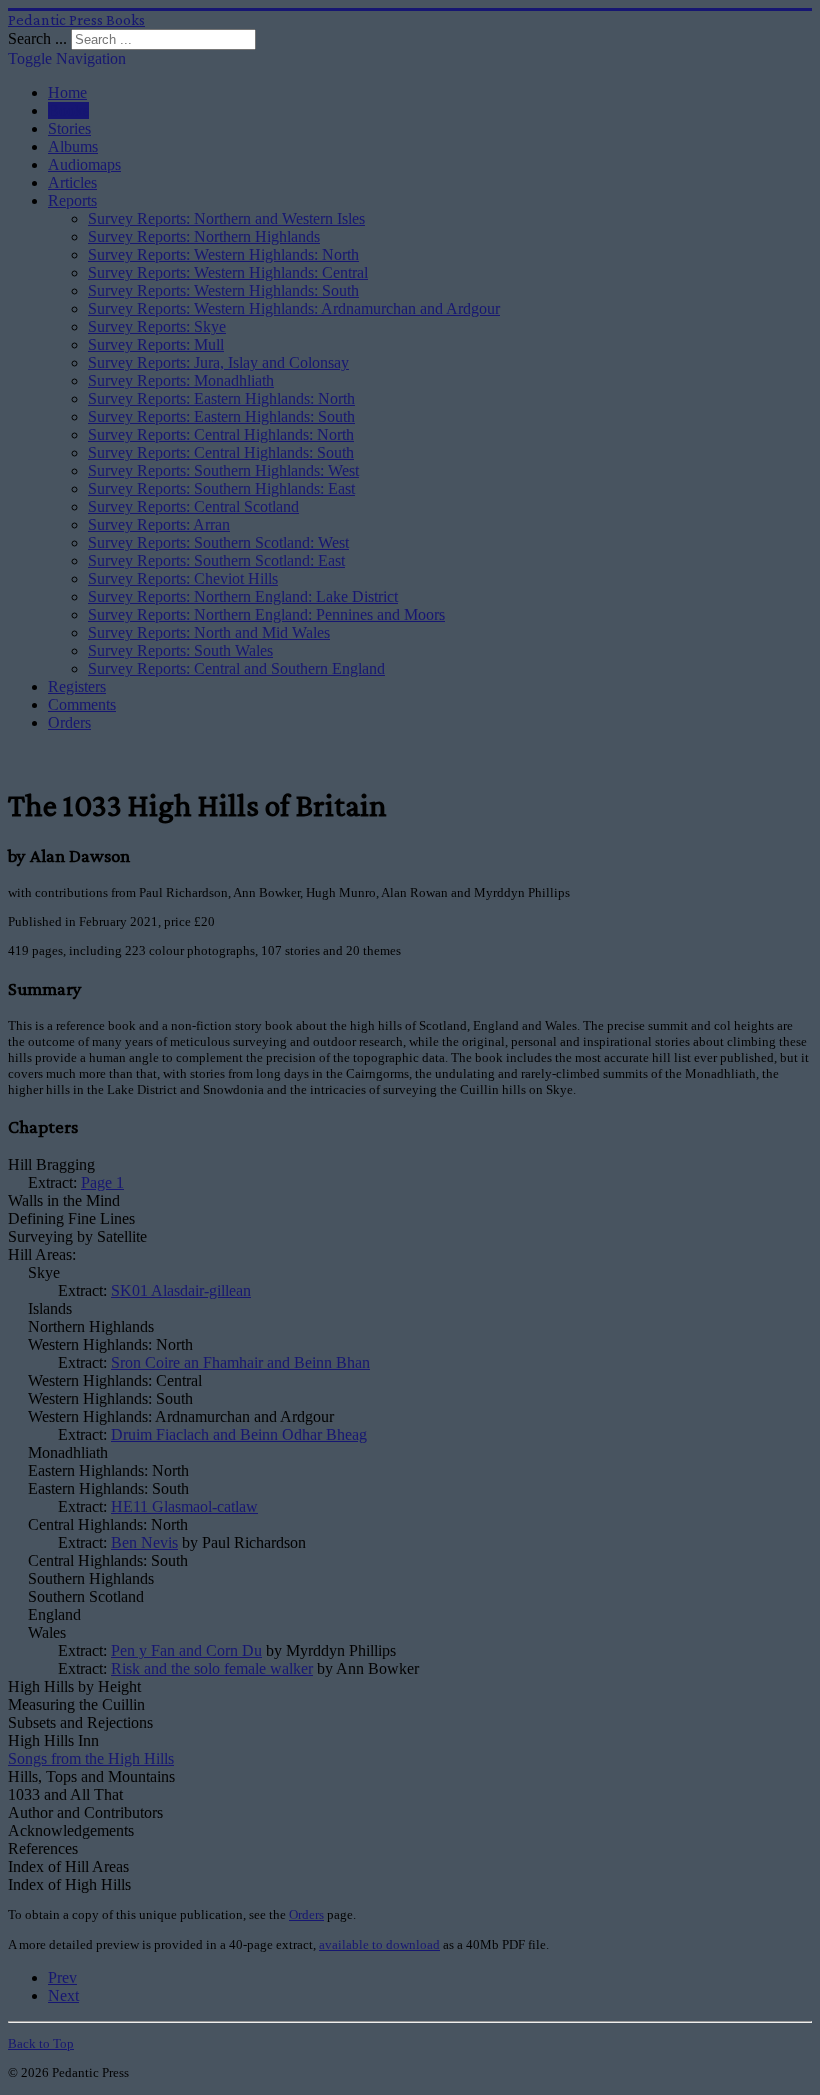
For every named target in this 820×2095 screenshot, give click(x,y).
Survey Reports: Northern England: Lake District (243, 596)
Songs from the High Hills (91, 1758)
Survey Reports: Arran (159, 524)
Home (67, 92)
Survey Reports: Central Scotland (193, 506)
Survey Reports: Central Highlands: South (221, 452)
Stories (69, 128)
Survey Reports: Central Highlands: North (221, 434)
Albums (73, 146)
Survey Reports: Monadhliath (181, 380)
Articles (72, 182)
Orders (69, 722)
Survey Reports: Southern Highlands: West (223, 470)
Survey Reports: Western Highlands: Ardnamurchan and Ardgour (294, 308)
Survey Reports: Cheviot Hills (183, 578)
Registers (77, 686)
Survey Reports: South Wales (180, 650)
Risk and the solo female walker (212, 1668)
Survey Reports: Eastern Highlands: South (221, 416)
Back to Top (41, 2043)
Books (68, 110)
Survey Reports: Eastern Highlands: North (221, 398)
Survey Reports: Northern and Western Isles (226, 218)
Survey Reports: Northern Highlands (204, 236)
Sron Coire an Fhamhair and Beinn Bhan (240, 1362)
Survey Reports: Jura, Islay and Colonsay (218, 362)
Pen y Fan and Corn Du (186, 1650)
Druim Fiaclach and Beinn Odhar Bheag (239, 1434)
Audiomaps (84, 164)
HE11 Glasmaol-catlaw (184, 1506)
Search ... (37, 38)
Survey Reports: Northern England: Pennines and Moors (266, 614)
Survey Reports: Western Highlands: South (223, 290)
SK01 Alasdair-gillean (181, 1290)
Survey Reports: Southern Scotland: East (216, 560)
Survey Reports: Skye (157, 326)
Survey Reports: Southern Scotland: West (218, 542)
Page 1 (102, 1182)
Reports (72, 200)
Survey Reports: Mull (156, 344)
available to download (379, 1944)
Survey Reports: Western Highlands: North (223, 254)
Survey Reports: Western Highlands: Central (228, 272)
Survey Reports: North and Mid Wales (209, 632)
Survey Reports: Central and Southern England (236, 668)
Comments (82, 704)
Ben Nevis (144, 1542)
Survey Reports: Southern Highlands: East (221, 488)
